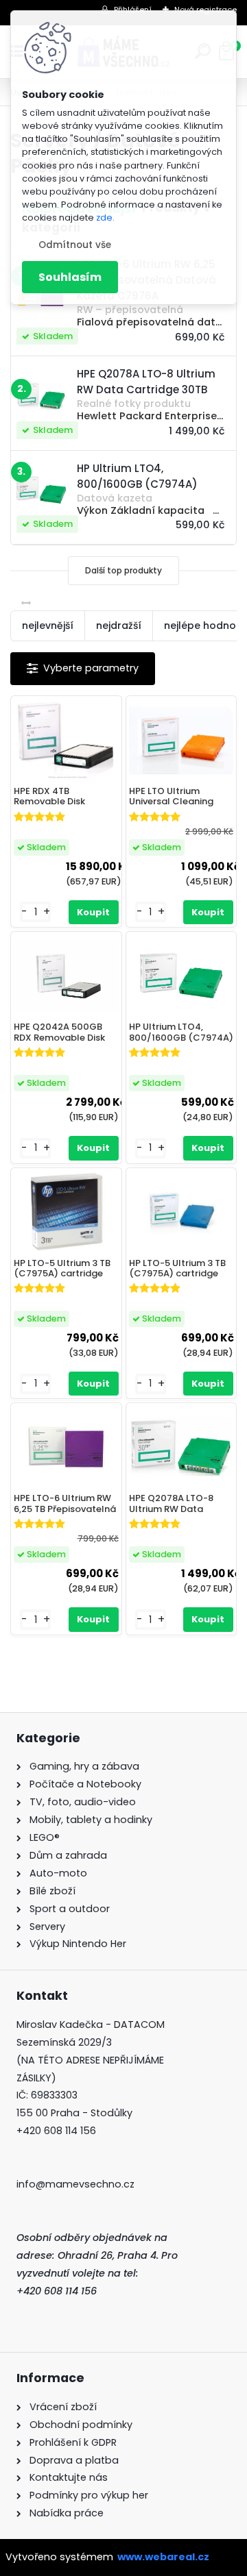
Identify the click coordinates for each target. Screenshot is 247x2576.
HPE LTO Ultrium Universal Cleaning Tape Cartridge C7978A (171, 797)
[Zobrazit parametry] (83, 668)
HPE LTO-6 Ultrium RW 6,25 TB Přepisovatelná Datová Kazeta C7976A (65, 1504)
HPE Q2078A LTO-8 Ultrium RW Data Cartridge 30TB (171, 1504)
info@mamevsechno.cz (75, 2184)
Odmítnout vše (75, 245)
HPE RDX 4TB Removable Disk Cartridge (49, 797)
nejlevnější (48, 626)
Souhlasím (70, 277)
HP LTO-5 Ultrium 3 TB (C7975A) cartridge (62, 1268)
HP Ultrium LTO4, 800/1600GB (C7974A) (181, 1032)
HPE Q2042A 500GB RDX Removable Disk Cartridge (59, 1032)
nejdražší (119, 626)
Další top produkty (123, 570)
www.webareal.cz (163, 2557)
